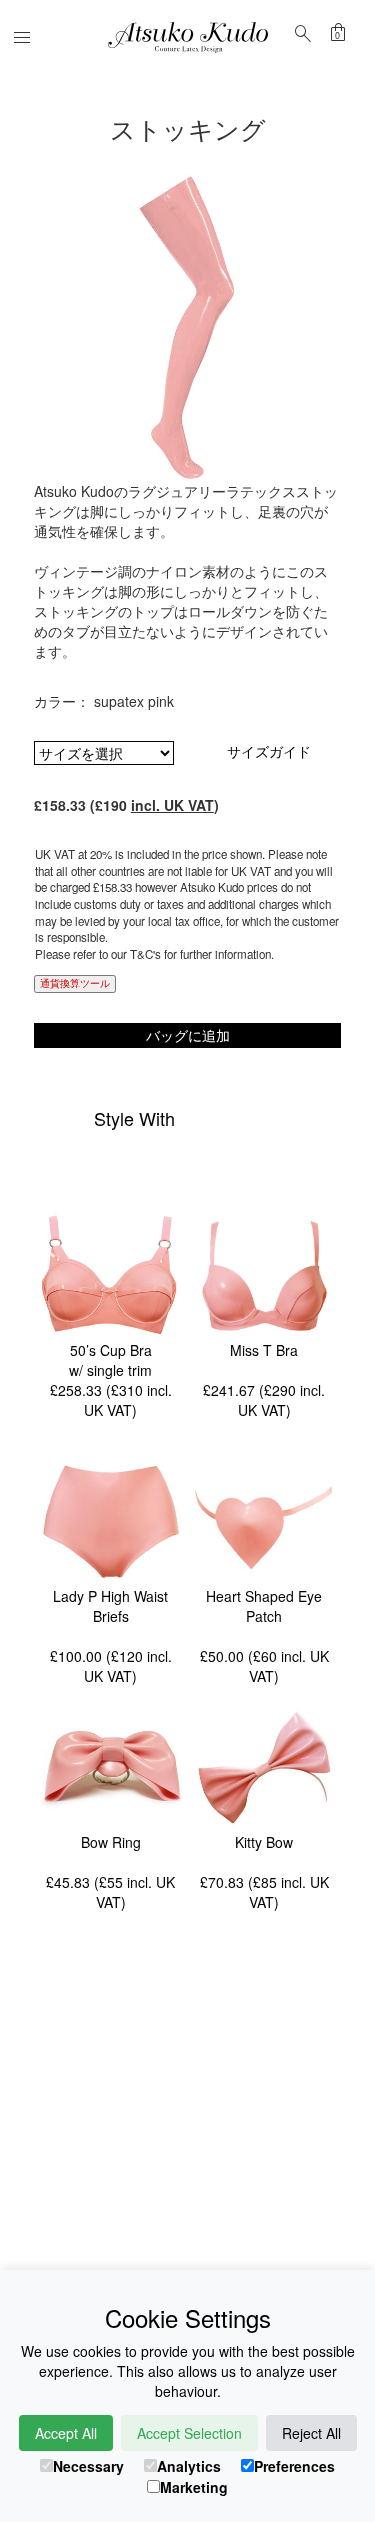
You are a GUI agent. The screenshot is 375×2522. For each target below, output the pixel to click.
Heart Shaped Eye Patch (264, 1606)
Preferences (294, 2466)
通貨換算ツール (75, 983)
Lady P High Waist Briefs (110, 1606)
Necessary (88, 2466)
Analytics (189, 2466)
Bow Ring (111, 1842)
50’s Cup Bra (111, 1350)
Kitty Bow (264, 1842)
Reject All (311, 2433)
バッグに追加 (188, 1035)
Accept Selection (189, 2433)
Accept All (66, 2433)
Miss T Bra (264, 1350)
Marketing (194, 2487)
